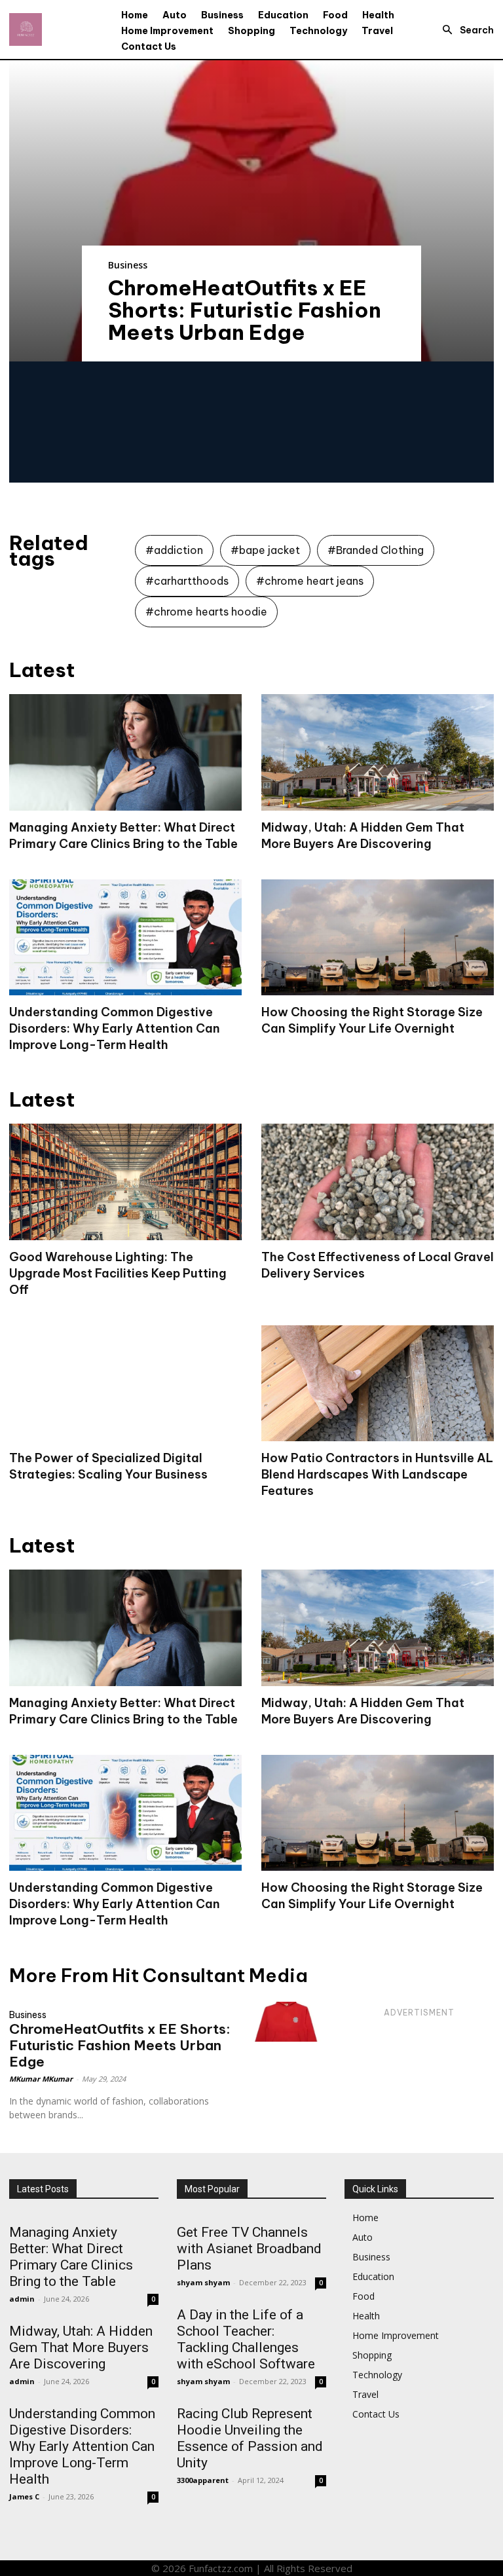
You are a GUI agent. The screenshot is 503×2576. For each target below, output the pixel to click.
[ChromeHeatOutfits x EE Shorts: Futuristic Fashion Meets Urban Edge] (251, 211)
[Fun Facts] (26, 29)
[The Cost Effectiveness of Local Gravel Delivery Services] (378, 1182)
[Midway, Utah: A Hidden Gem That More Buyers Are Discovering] (378, 752)
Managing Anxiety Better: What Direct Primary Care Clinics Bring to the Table (71, 2257)
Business (128, 265)
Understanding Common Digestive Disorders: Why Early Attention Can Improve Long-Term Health (115, 1028)
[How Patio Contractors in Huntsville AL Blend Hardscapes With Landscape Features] (378, 1384)
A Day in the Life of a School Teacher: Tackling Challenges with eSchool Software (246, 2339)
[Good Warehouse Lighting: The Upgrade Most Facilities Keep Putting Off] (125, 1182)
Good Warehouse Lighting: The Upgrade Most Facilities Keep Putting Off (118, 1273)
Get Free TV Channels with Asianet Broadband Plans (249, 2249)
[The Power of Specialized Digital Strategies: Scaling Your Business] (125, 1384)
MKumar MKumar (41, 2079)
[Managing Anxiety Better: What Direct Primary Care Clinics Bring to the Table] (125, 752)
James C (24, 2496)
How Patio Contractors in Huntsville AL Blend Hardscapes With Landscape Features (377, 1474)
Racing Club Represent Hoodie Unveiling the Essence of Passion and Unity (250, 2438)
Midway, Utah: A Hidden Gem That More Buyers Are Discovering (81, 2347)
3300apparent (203, 2480)
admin (22, 2299)
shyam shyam (203, 2282)
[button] (464, 30)
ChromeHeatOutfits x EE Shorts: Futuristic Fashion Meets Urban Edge (245, 310)
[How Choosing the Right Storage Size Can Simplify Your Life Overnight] (378, 938)
